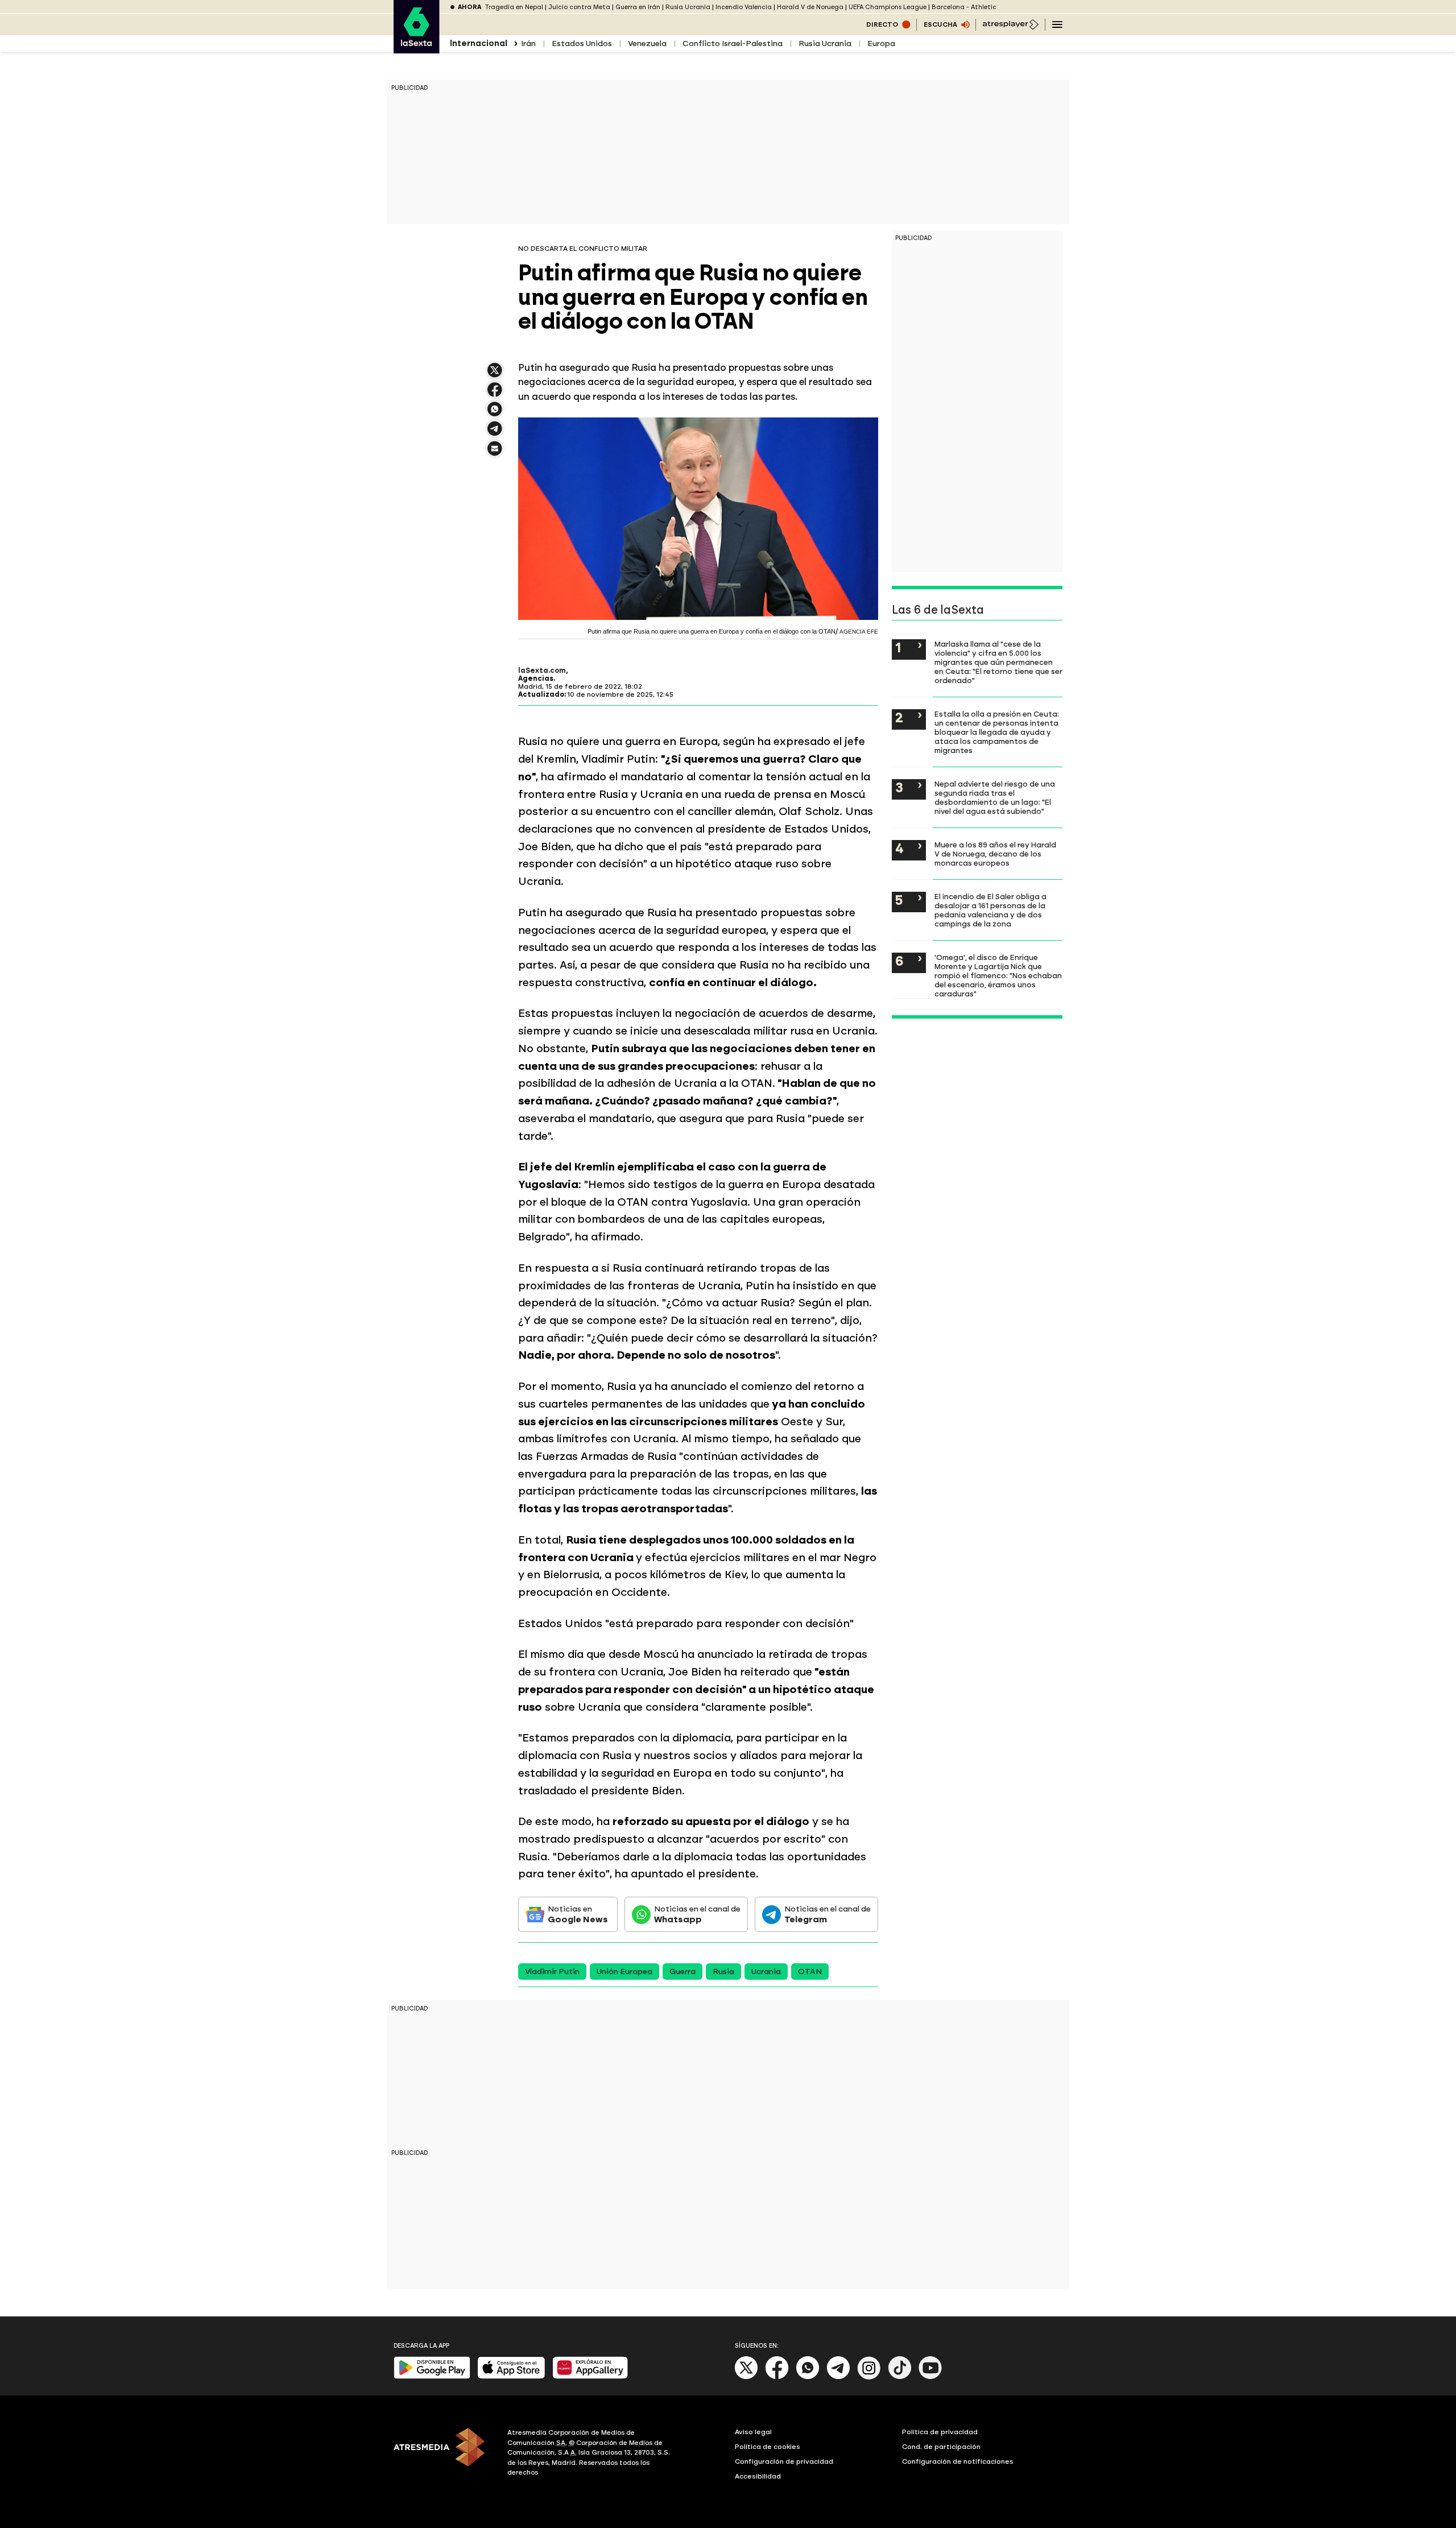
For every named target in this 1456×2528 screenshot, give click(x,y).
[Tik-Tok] (900, 2377)
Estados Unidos (582, 44)
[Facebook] (777, 2377)
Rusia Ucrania (688, 7)
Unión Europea (624, 1971)
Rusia (723, 1971)
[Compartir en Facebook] (495, 394)
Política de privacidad (940, 2432)
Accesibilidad (758, 2476)
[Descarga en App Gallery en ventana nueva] (590, 2376)
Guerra (682, 1971)
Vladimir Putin (552, 1971)
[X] (495, 375)
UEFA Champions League (888, 7)
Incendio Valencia (744, 7)
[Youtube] (930, 2377)
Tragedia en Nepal (514, 7)
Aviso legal (753, 2432)
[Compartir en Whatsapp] (495, 414)
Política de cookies (768, 2447)
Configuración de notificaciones (958, 2461)
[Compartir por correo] (495, 454)
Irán (528, 44)
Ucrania (766, 1971)
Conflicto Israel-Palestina (733, 44)
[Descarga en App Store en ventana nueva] (511, 2376)
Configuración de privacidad (784, 2461)
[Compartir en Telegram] (495, 434)
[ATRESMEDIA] (444, 2454)
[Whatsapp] (808, 2377)
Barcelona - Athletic (964, 7)
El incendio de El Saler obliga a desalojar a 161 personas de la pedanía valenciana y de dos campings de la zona (990, 910)
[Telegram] (838, 2377)
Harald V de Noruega (810, 7)
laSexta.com (542, 671)
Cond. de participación (941, 2447)
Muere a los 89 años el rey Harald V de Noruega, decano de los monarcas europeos (995, 854)
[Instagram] (869, 2377)
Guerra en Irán (638, 7)
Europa (881, 44)
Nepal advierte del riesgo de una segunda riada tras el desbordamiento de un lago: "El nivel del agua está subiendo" (995, 797)
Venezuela (647, 44)
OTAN (810, 1971)
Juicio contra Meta (579, 7)
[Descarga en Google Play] (432, 2376)
